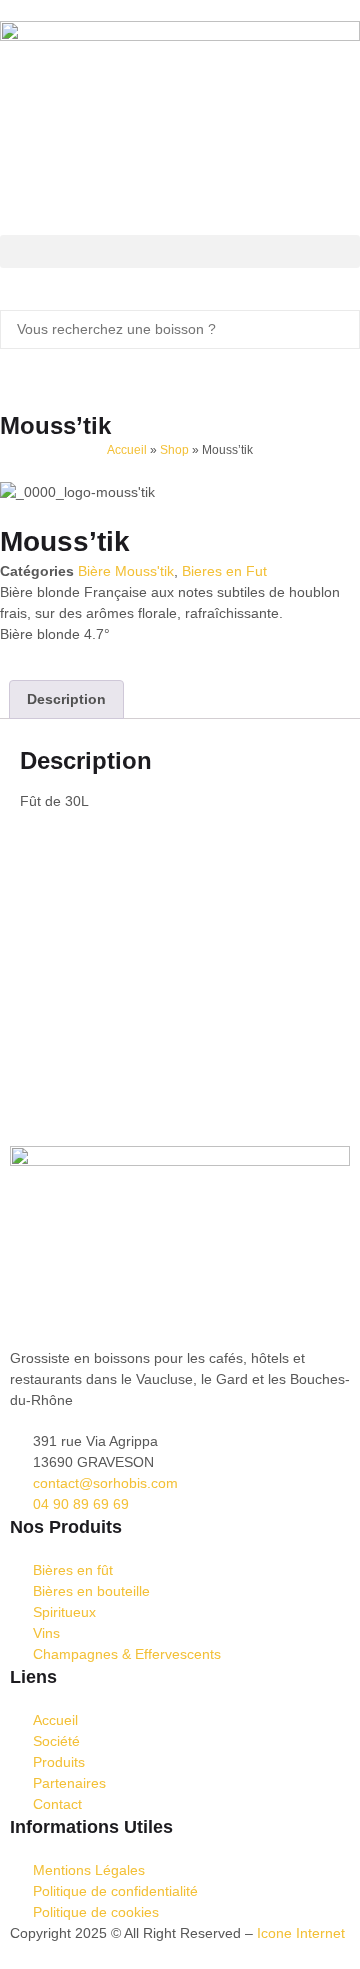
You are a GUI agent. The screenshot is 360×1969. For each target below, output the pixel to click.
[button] (180, 251)
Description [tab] (66, 699)
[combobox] (180, 329)
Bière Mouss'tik (126, 571)
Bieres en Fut (224, 571)
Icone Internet (301, 1933)
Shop (174, 450)
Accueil (127, 450)
